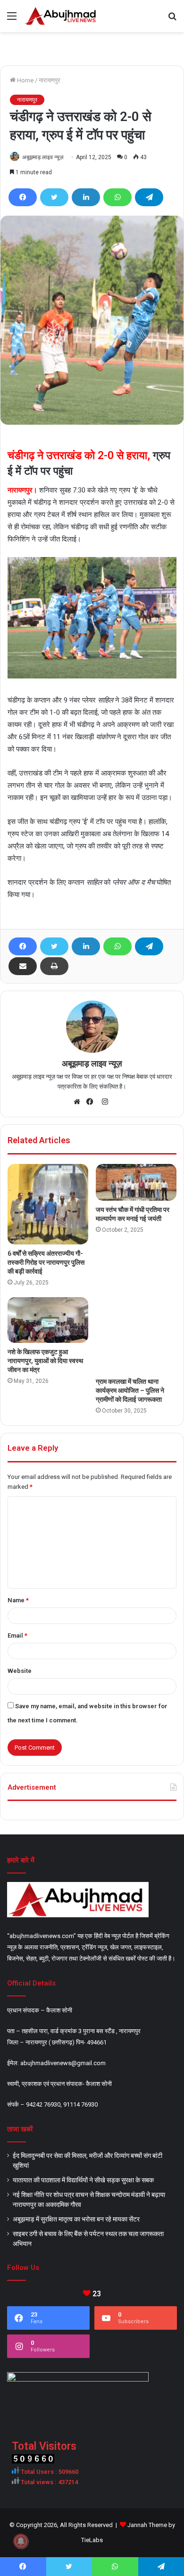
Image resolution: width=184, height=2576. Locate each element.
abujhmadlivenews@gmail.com (63, 2063)
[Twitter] (54, 197)
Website (20, 1671)
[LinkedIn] (86, 197)
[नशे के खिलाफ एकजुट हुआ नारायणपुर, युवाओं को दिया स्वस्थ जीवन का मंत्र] (48, 1320)
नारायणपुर (50, 80)
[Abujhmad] (61, 16)
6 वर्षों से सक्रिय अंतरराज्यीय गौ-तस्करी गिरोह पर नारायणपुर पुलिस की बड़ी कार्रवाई (46, 1262)
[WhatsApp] (117, 197)
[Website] (79, 1102)
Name (18, 1600)
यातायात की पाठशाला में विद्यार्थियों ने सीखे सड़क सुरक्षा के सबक (83, 2180)
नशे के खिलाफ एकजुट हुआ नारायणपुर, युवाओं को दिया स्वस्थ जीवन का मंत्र (45, 1361)
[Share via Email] (23, 966)
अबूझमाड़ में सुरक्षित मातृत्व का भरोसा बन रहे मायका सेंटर (76, 2219)
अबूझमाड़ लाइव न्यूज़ (43, 157)
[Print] (54, 966)
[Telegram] (149, 197)
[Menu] (12, 20)
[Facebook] (23, 197)
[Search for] (172, 20)
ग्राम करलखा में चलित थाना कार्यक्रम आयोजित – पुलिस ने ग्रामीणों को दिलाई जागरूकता (130, 1390)
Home (25, 80)
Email (17, 1635)
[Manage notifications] (21, 2541)
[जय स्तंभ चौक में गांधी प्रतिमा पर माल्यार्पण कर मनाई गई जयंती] (136, 1182)
